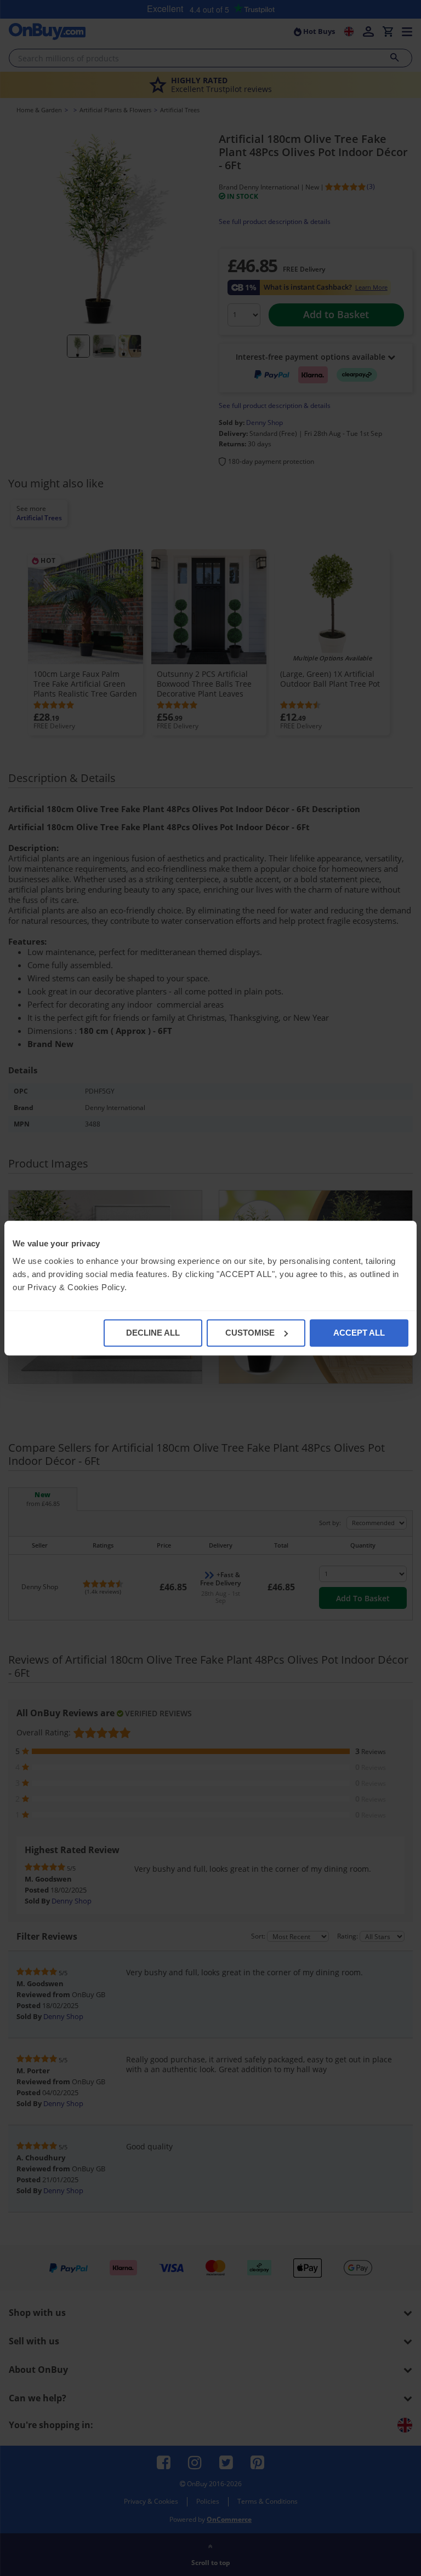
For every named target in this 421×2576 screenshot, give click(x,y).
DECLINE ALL (153, 1333)
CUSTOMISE (250, 1333)
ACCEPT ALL (359, 1333)
